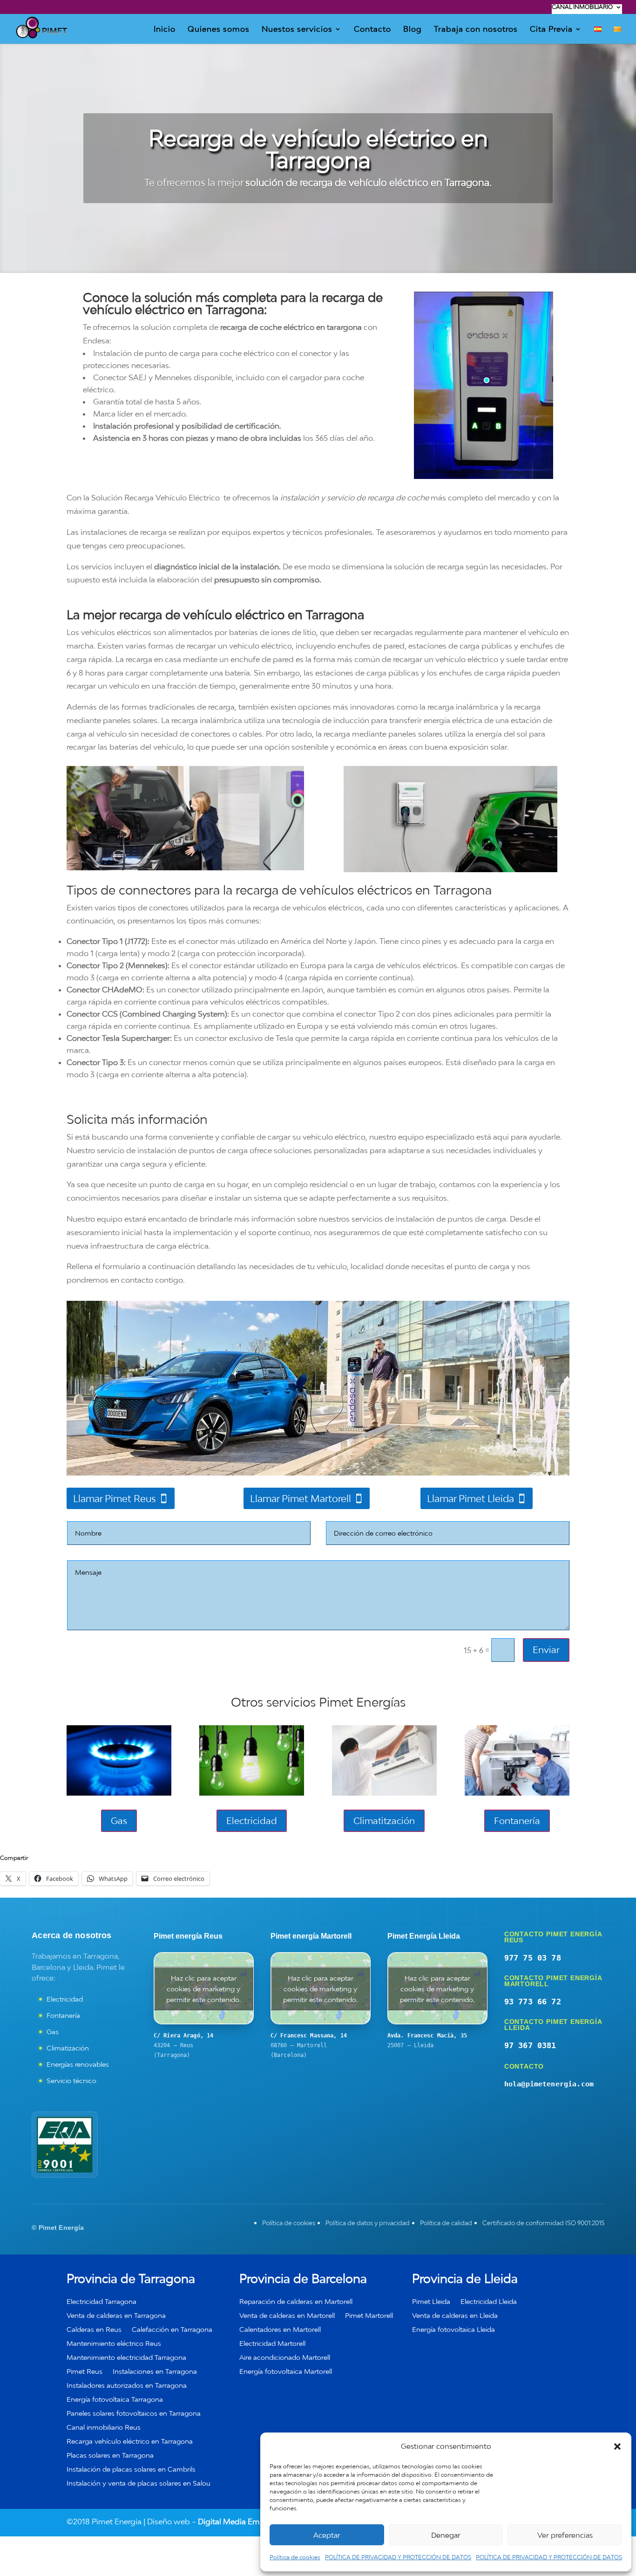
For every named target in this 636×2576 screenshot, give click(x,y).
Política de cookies (295, 2557)
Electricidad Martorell (272, 2344)
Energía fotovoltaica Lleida (453, 2330)
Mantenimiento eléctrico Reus (114, 2344)
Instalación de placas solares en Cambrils (131, 2470)
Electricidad (252, 1821)
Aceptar (327, 2535)
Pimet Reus (85, 2372)
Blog (413, 30)
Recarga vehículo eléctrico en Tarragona (130, 2442)
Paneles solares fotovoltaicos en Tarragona (134, 2414)
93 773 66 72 (533, 2002)
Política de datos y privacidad (368, 2223)
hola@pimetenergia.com (549, 2084)
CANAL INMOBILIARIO (582, 7)
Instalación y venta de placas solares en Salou (139, 2484)
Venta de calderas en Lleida (455, 2316)
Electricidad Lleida (489, 2302)
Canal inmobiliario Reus (104, 2428)
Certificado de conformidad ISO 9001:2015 (543, 2223)
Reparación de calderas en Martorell (296, 2302)
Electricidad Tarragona (101, 2302)
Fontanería (517, 1821)
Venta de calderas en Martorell (287, 2316)
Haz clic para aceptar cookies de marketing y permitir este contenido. (203, 1988)
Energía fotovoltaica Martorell (286, 2372)
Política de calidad (446, 2223)
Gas (119, 1821)
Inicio (165, 30)
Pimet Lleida (431, 2302)
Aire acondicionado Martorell (285, 2358)
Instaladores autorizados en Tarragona (127, 2386)
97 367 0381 (530, 2045)
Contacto (372, 30)
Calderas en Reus (94, 2330)
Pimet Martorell (369, 2316)
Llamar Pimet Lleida (470, 1498)
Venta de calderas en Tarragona (116, 2316)
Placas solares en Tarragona (110, 2456)
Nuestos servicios (297, 30)
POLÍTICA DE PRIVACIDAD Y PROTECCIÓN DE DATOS (398, 2557)
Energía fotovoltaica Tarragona (115, 2400)
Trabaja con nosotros (476, 30)
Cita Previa (551, 30)
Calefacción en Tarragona (172, 2330)
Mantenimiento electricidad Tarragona (126, 2358)
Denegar (446, 2535)
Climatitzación (384, 1821)
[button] (617, 2446)
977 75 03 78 (533, 1958)
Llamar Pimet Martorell (301, 1498)
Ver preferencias (565, 2535)
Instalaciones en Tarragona (155, 2372)
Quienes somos (219, 30)
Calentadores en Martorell (280, 2330)
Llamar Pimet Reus (115, 1498)
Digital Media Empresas (240, 2521)
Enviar (546, 1650)
